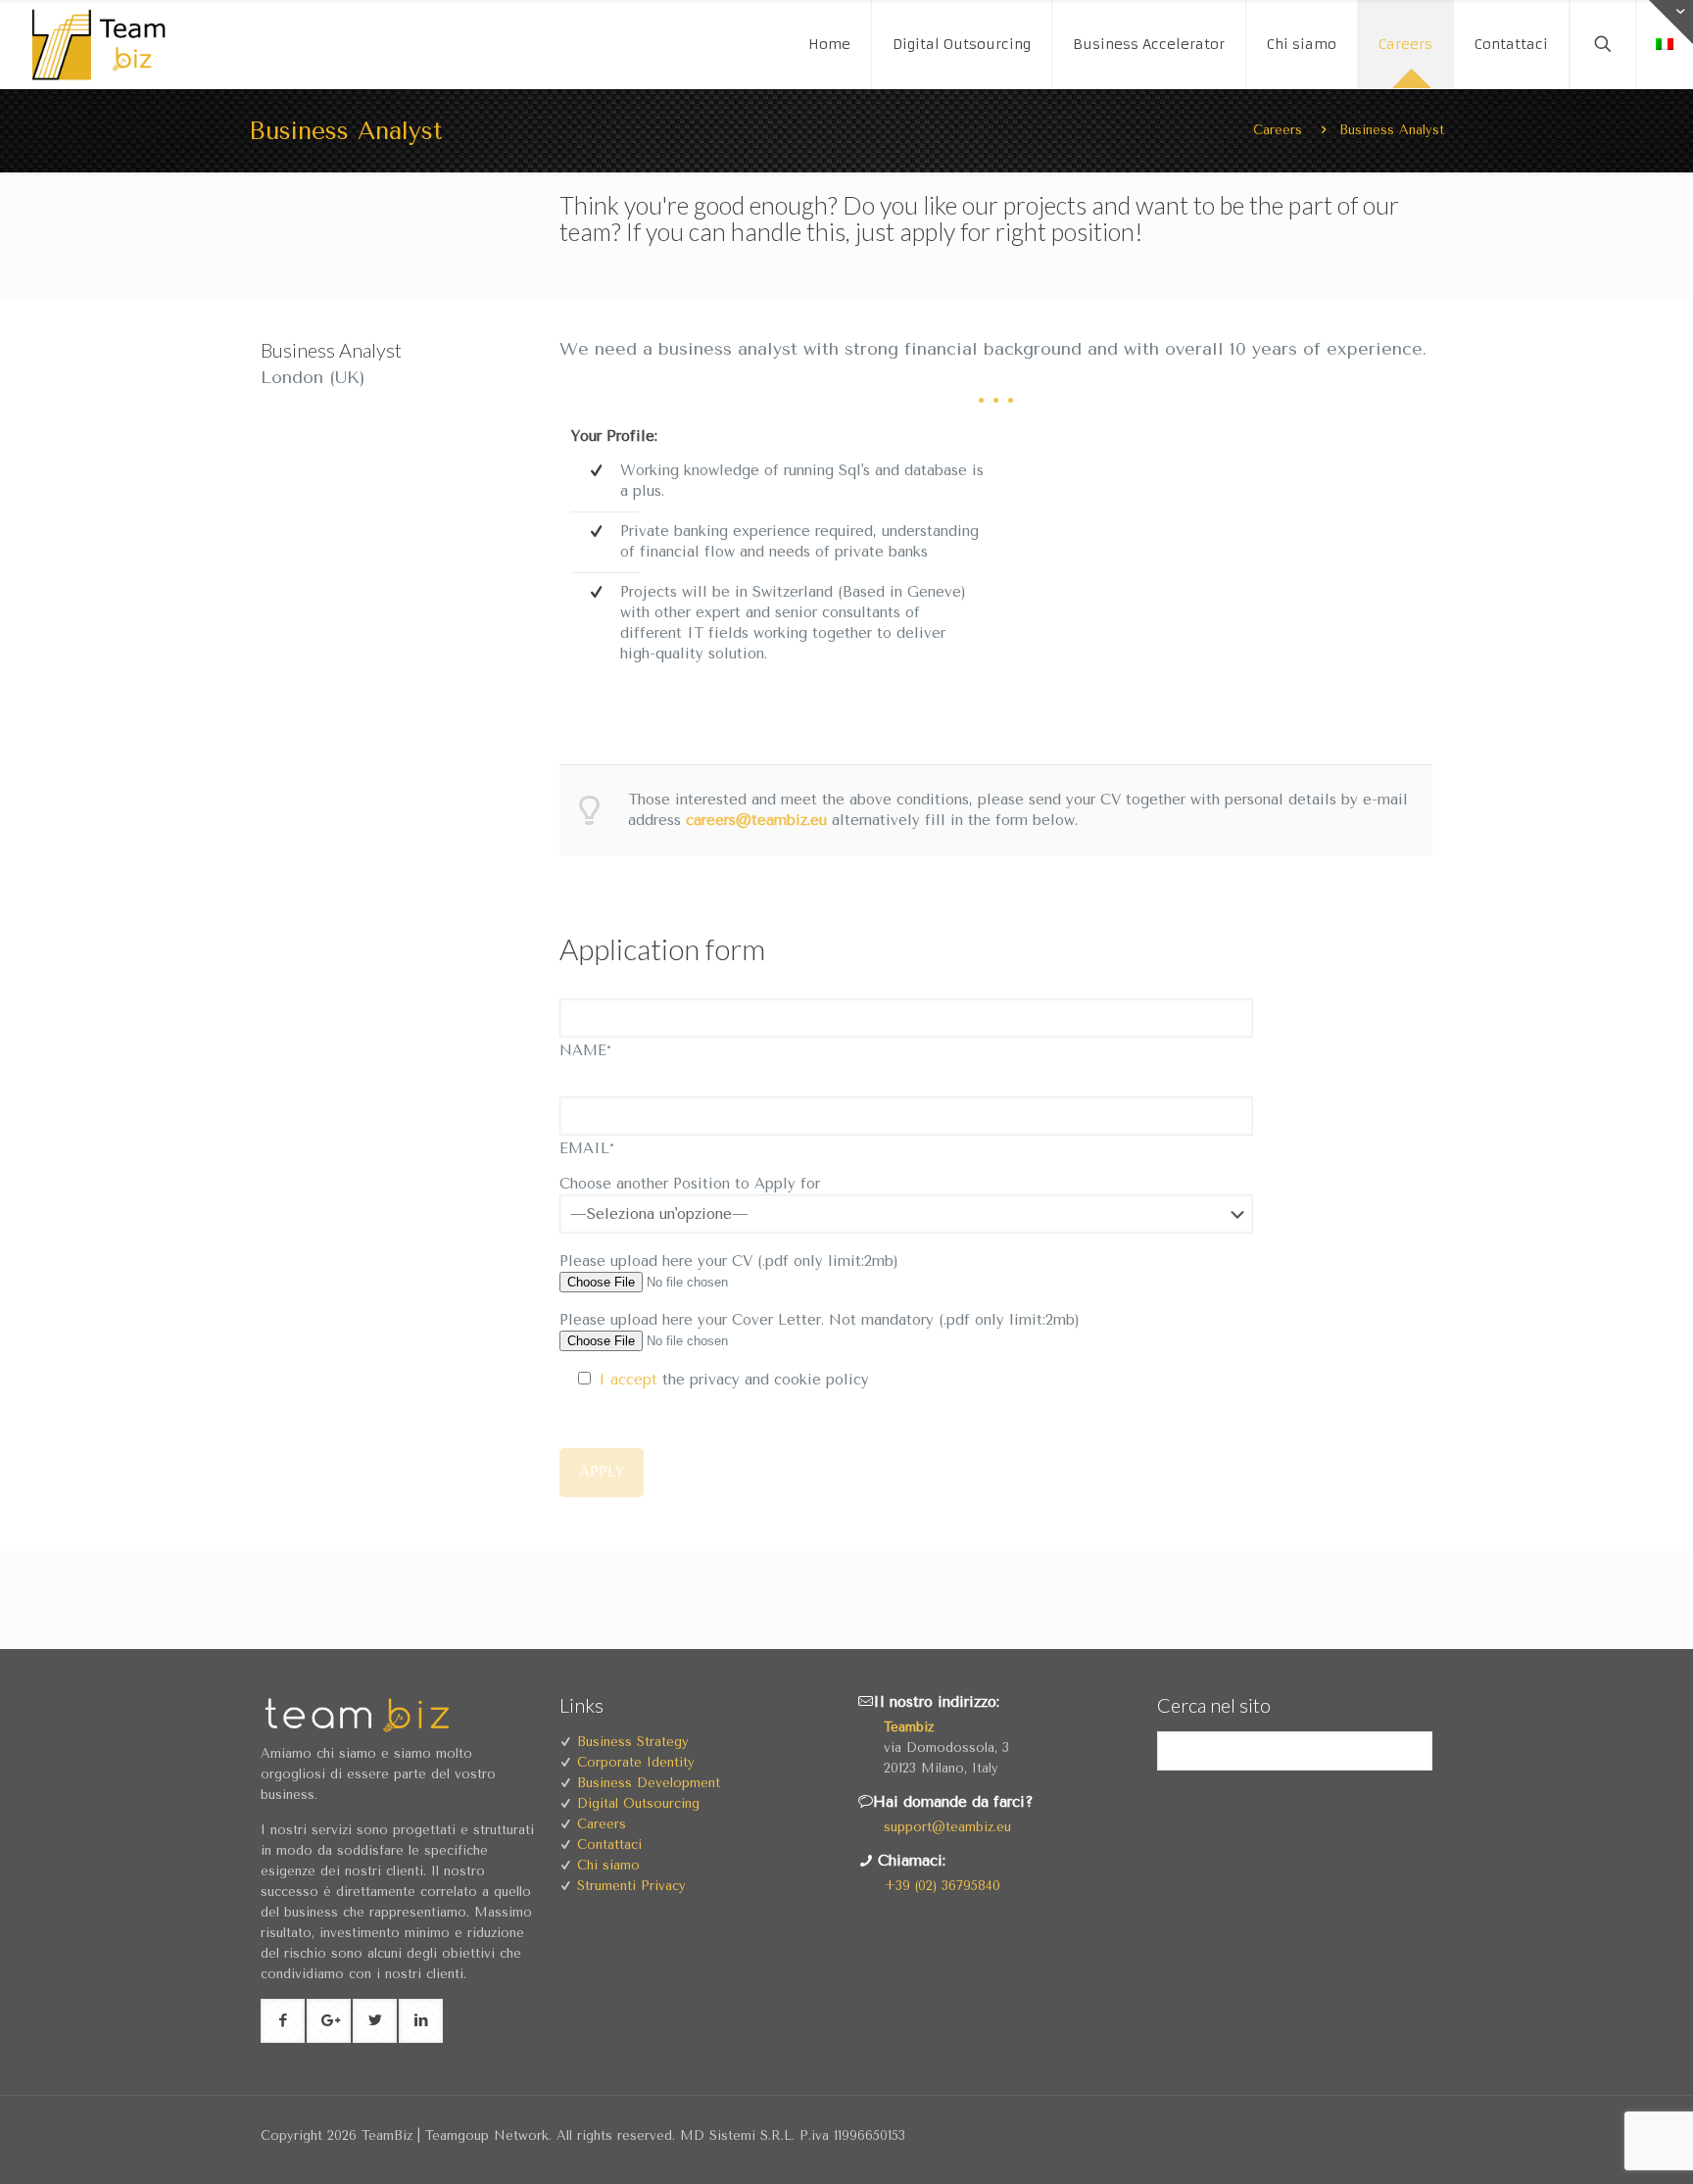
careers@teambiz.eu (756, 820)
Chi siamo (608, 1865)
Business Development (649, 1783)
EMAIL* (587, 1148)
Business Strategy (633, 1742)
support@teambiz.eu (947, 1827)
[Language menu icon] (1665, 44)
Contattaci (609, 1844)
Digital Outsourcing (638, 1803)
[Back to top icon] (1613, 2154)
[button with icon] (283, 2021)
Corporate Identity (636, 1762)
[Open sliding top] (1671, 22)
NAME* (585, 1050)
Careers (1278, 130)
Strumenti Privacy (631, 1886)
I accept (628, 1380)
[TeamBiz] (108, 44)
